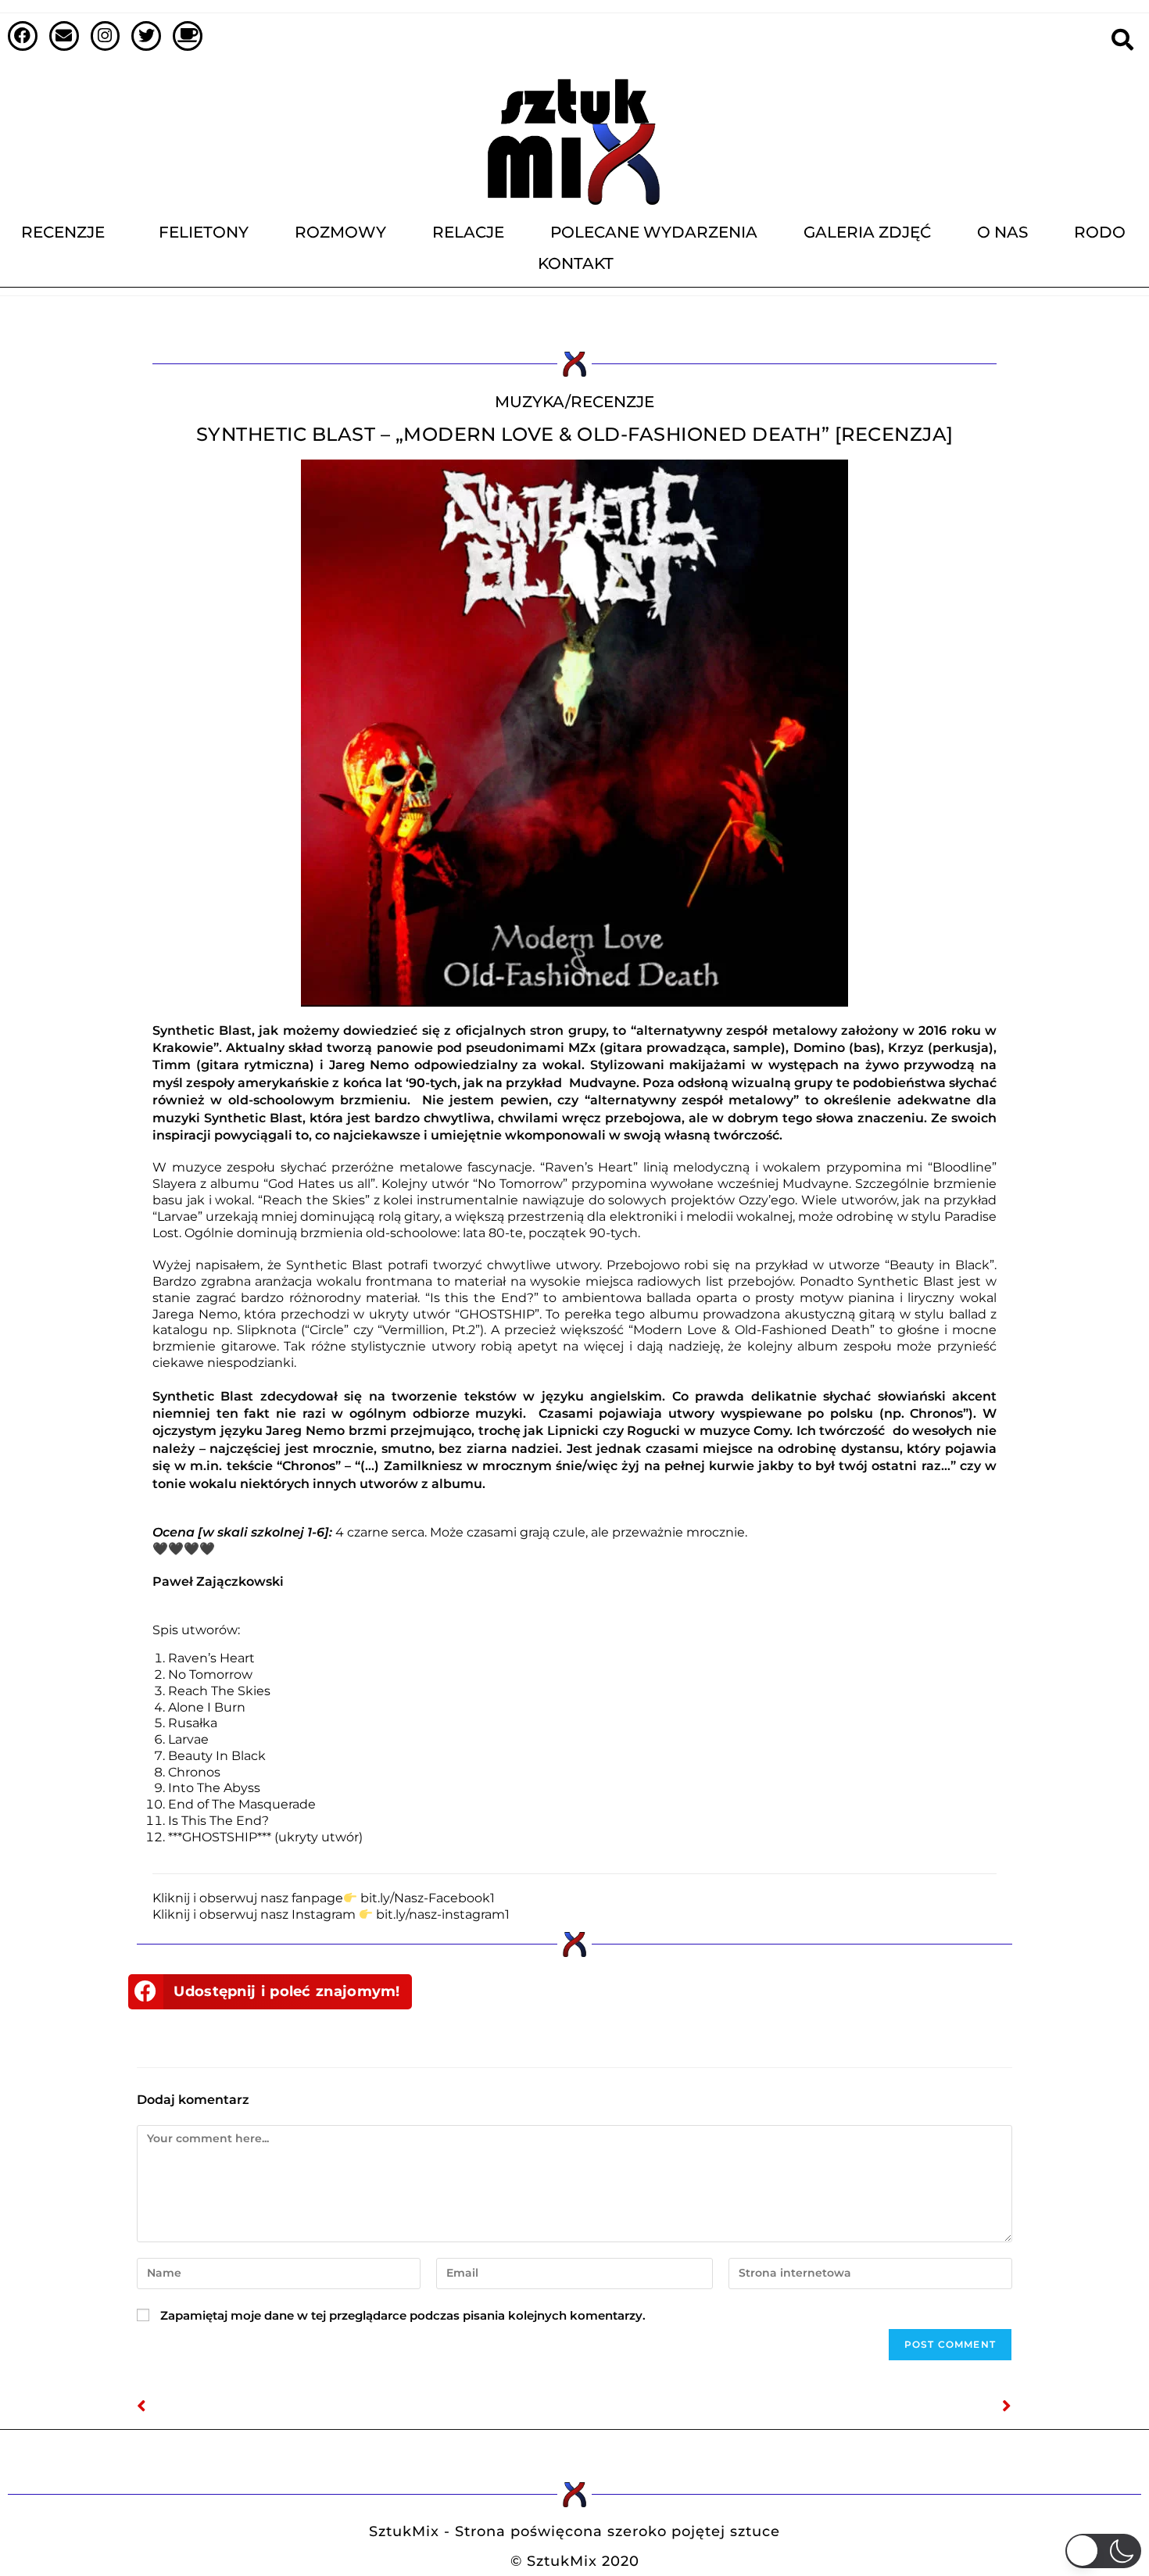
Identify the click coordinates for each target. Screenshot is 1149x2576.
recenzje (612, 402)
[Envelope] (64, 36)
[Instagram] (106, 36)
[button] (270, 1992)
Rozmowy (340, 232)
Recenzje (63, 232)
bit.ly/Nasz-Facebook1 (428, 1898)
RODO (1100, 232)
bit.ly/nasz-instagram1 (443, 1914)
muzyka (530, 402)
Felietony (204, 232)
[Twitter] (146, 36)
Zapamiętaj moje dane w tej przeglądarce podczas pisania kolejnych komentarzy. (403, 2315)
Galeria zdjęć (867, 232)
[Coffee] (188, 36)
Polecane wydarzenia (654, 232)
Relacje (468, 232)
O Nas (1002, 232)
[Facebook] (23, 36)
